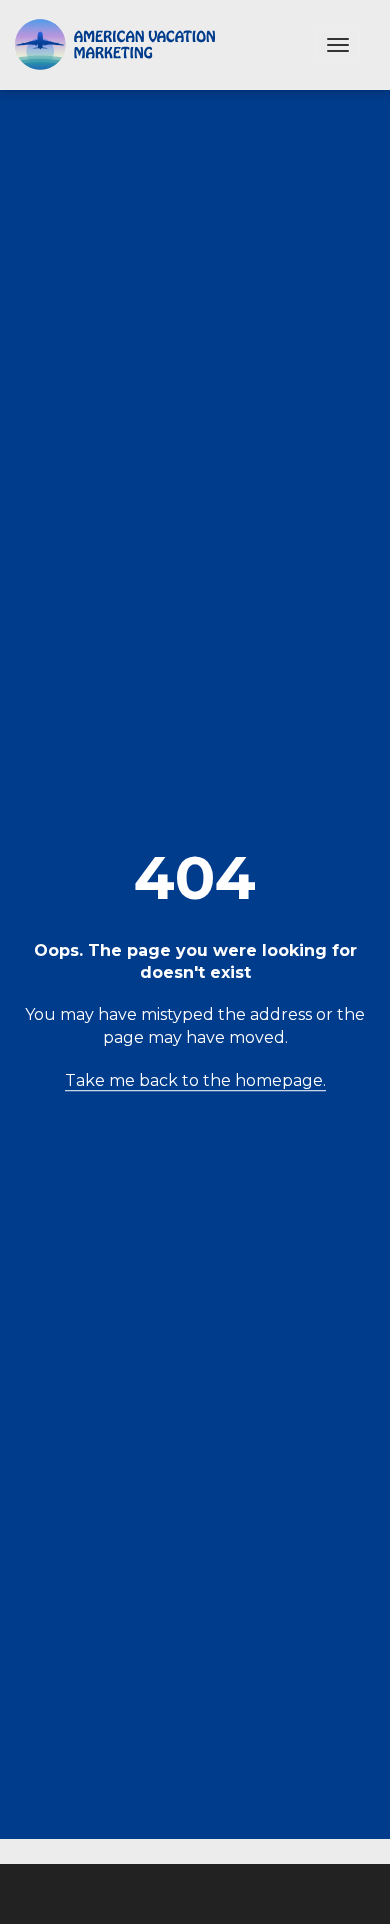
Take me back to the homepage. (195, 1080)
